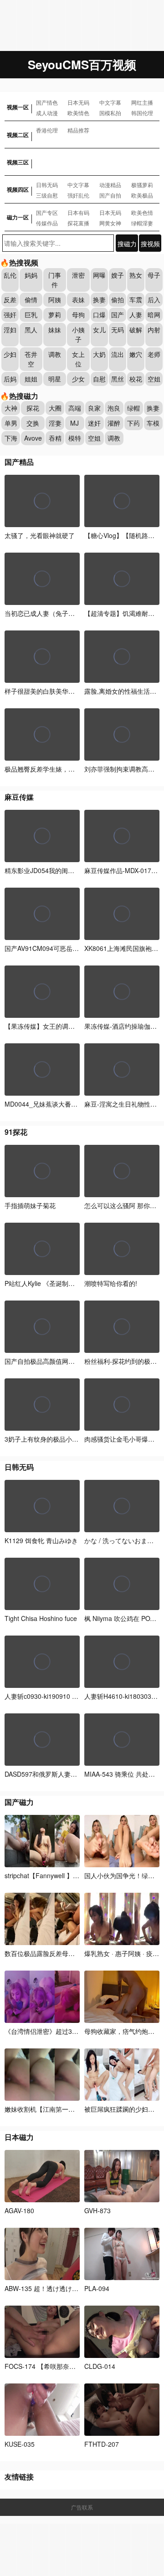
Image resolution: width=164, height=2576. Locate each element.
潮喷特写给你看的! (111, 1283)
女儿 (99, 330)
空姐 (154, 379)
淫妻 (55, 423)
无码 (118, 330)
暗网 (154, 315)
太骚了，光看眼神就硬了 (40, 535)
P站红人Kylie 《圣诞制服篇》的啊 (52, 1283)
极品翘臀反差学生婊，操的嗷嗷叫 (52, 769)
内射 (154, 330)
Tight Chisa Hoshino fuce (41, 1618)
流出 (118, 354)
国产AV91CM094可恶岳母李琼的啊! (55, 948)
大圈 (55, 408)
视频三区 (18, 162)
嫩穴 (136, 354)
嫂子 (118, 275)
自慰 (99, 379)
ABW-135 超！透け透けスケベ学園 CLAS (63, 2288)
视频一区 (18, 107)
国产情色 (47, 102)
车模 (153, 423)
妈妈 (31, 275)
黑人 (31, 330)
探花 (33, 408)
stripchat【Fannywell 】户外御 (48, 1875)
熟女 (136, 275)
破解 (136, 330)
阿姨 (55, 300)
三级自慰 (47, 195)
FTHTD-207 (102, 2444)
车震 (136, 300)
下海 (11, 438)
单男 (11, 423)
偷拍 (118, 300)
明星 (55, 379)
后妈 (10, 379)
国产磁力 (19, 1802)
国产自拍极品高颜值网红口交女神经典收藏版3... (73, 1361)
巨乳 (31, 315)
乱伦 (10, 275)
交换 (33, 423)
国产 (118, 315)
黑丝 (118, 379)
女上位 (78, 359)
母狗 (78, 315)
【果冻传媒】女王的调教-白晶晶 (50, 1026)
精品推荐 (78, 130)
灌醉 (114, 423)
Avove (33, 438)
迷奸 (94, 423)
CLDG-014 (100, 2366)
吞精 (55, 438)
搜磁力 (127, 244)
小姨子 (78, 334)
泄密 (78, 275)
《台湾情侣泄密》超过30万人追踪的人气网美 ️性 (73, 2031)
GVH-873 (97, 2210)
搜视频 (150, 244)
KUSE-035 (20, 2444)
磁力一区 (18, 217)
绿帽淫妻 (142, 223)
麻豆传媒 (19, 797)
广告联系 (82, 2507)
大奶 (99, 354)
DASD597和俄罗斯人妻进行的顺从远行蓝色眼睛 (73, 1774)
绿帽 (133, 408)
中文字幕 (110, 102)
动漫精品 (110, 185)
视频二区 (18, 135)
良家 (94, 408)
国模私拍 (110, 113)
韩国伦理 (142, 113)
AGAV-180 (19, 2210)
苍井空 (31, 359)
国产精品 (19, 462)
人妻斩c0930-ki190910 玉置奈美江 (54, 1696)
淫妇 (10, 330)
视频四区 (18, 189)
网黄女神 (110, 223)
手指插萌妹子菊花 (30, 1205)
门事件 (55, 280)
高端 (75, 408)
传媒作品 (47, 223)
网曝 (99, 275)
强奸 (10, 315)
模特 (75, 438)
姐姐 (31, 379)
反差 (10, 300)
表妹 (78, 300)
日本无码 (78, 102)
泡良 (114, 408)
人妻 (136, 315)
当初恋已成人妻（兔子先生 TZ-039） (58, 613)
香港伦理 (47, 130)
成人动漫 (47, 113)
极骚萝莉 (142, 185)
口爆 (99, 315)
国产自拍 (110, 195)
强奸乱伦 (78, 195)
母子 (154, 275)
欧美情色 (78, 113)
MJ (74, 423)
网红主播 (142, 102)
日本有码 (78, 212)
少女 (78, 379)
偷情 (31, 300)
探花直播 (78, 223)
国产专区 (47, 212)
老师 (154, 354)
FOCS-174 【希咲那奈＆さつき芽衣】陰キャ (69, 2366)
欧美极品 (142, 195)
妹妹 (55, 330)
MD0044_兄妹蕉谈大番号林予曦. (51, 1104)
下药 (133, 423)
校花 (136, 379)
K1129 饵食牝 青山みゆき (41, 1540)
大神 (11, 408)
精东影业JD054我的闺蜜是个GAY (52, 870)
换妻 (99, 300)
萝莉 (55, 315)
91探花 (16, 1132)
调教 (55, 354)
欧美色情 (142, 212)
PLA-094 (97, 2288)
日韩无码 (47, 185)
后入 (154, 300)
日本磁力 (19, 2137)
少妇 (10, 354)
